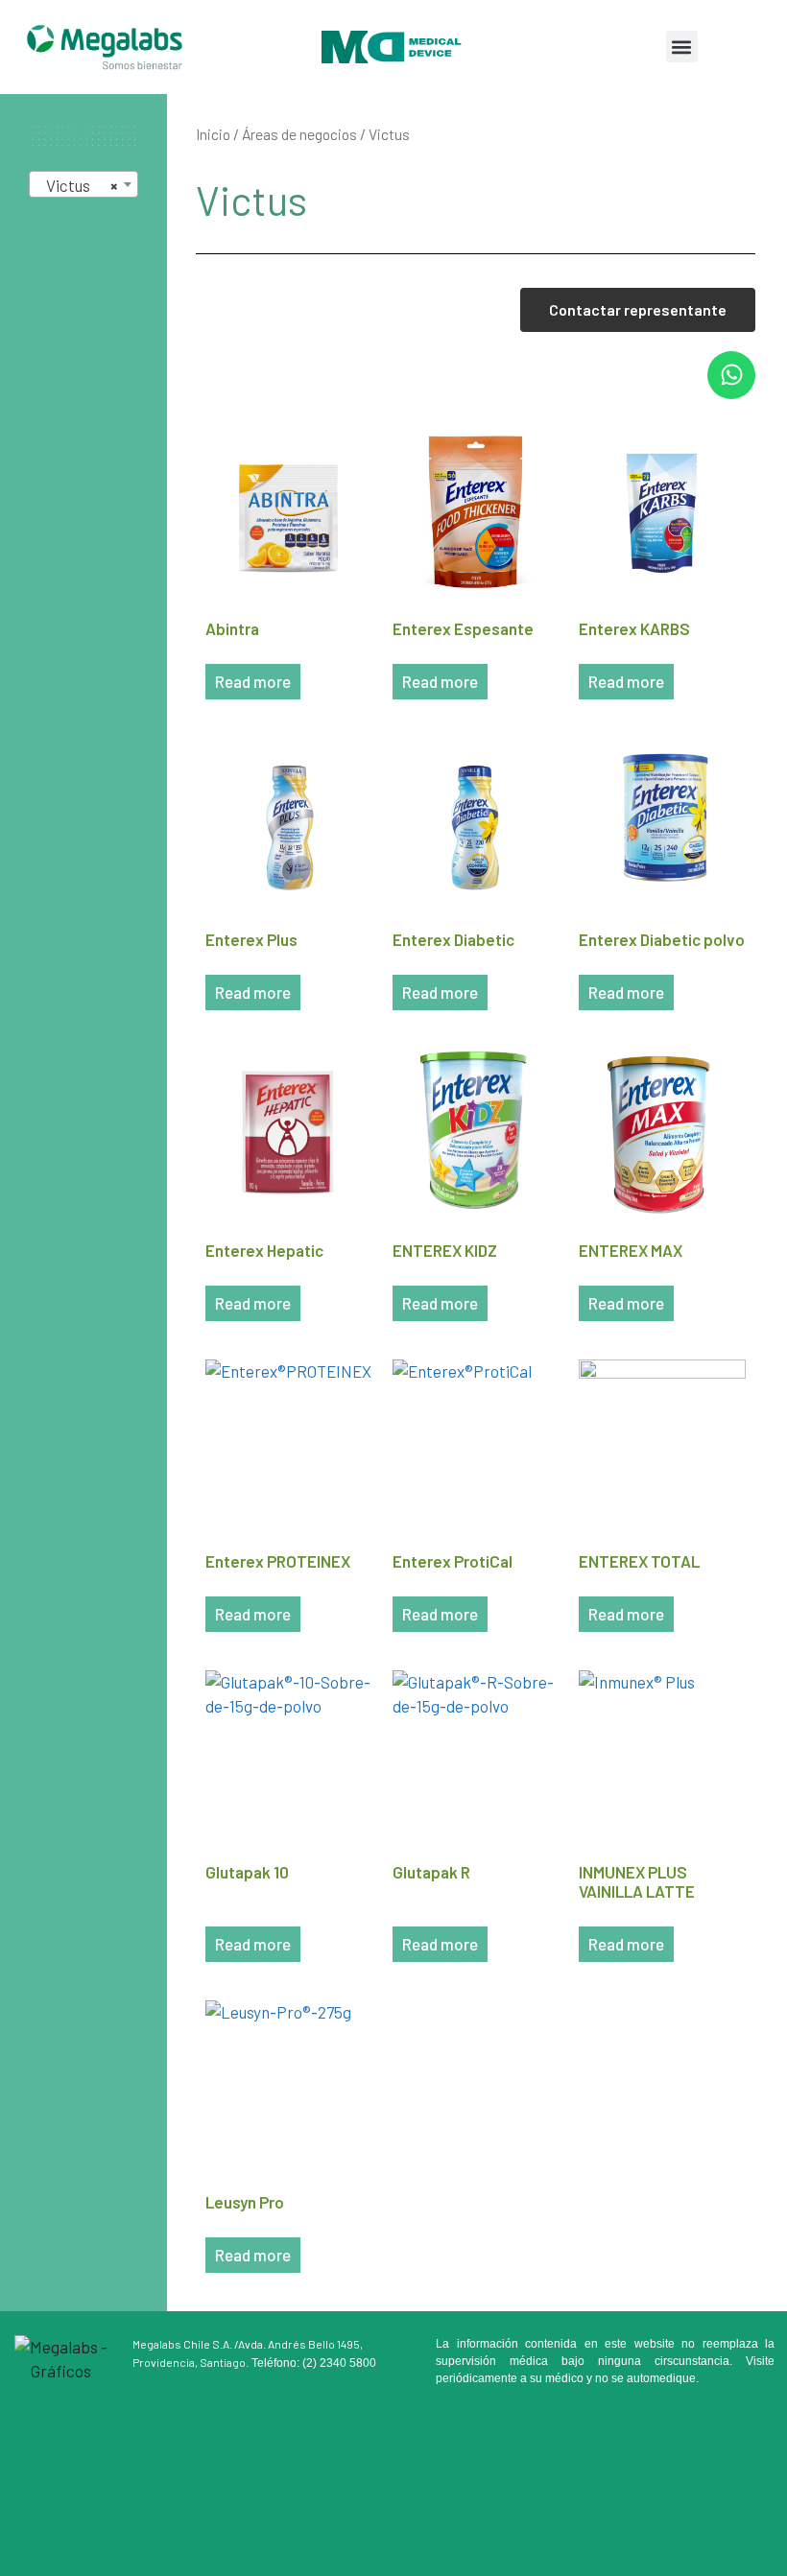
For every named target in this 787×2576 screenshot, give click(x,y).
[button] (682, 47)
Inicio (213, 134)
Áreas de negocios (299, 134)
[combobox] (83, 184)
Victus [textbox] (78, 185)
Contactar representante (638, 309)
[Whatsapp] (731, 375)
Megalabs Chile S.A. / (185, 2344)
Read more (253, 681)
